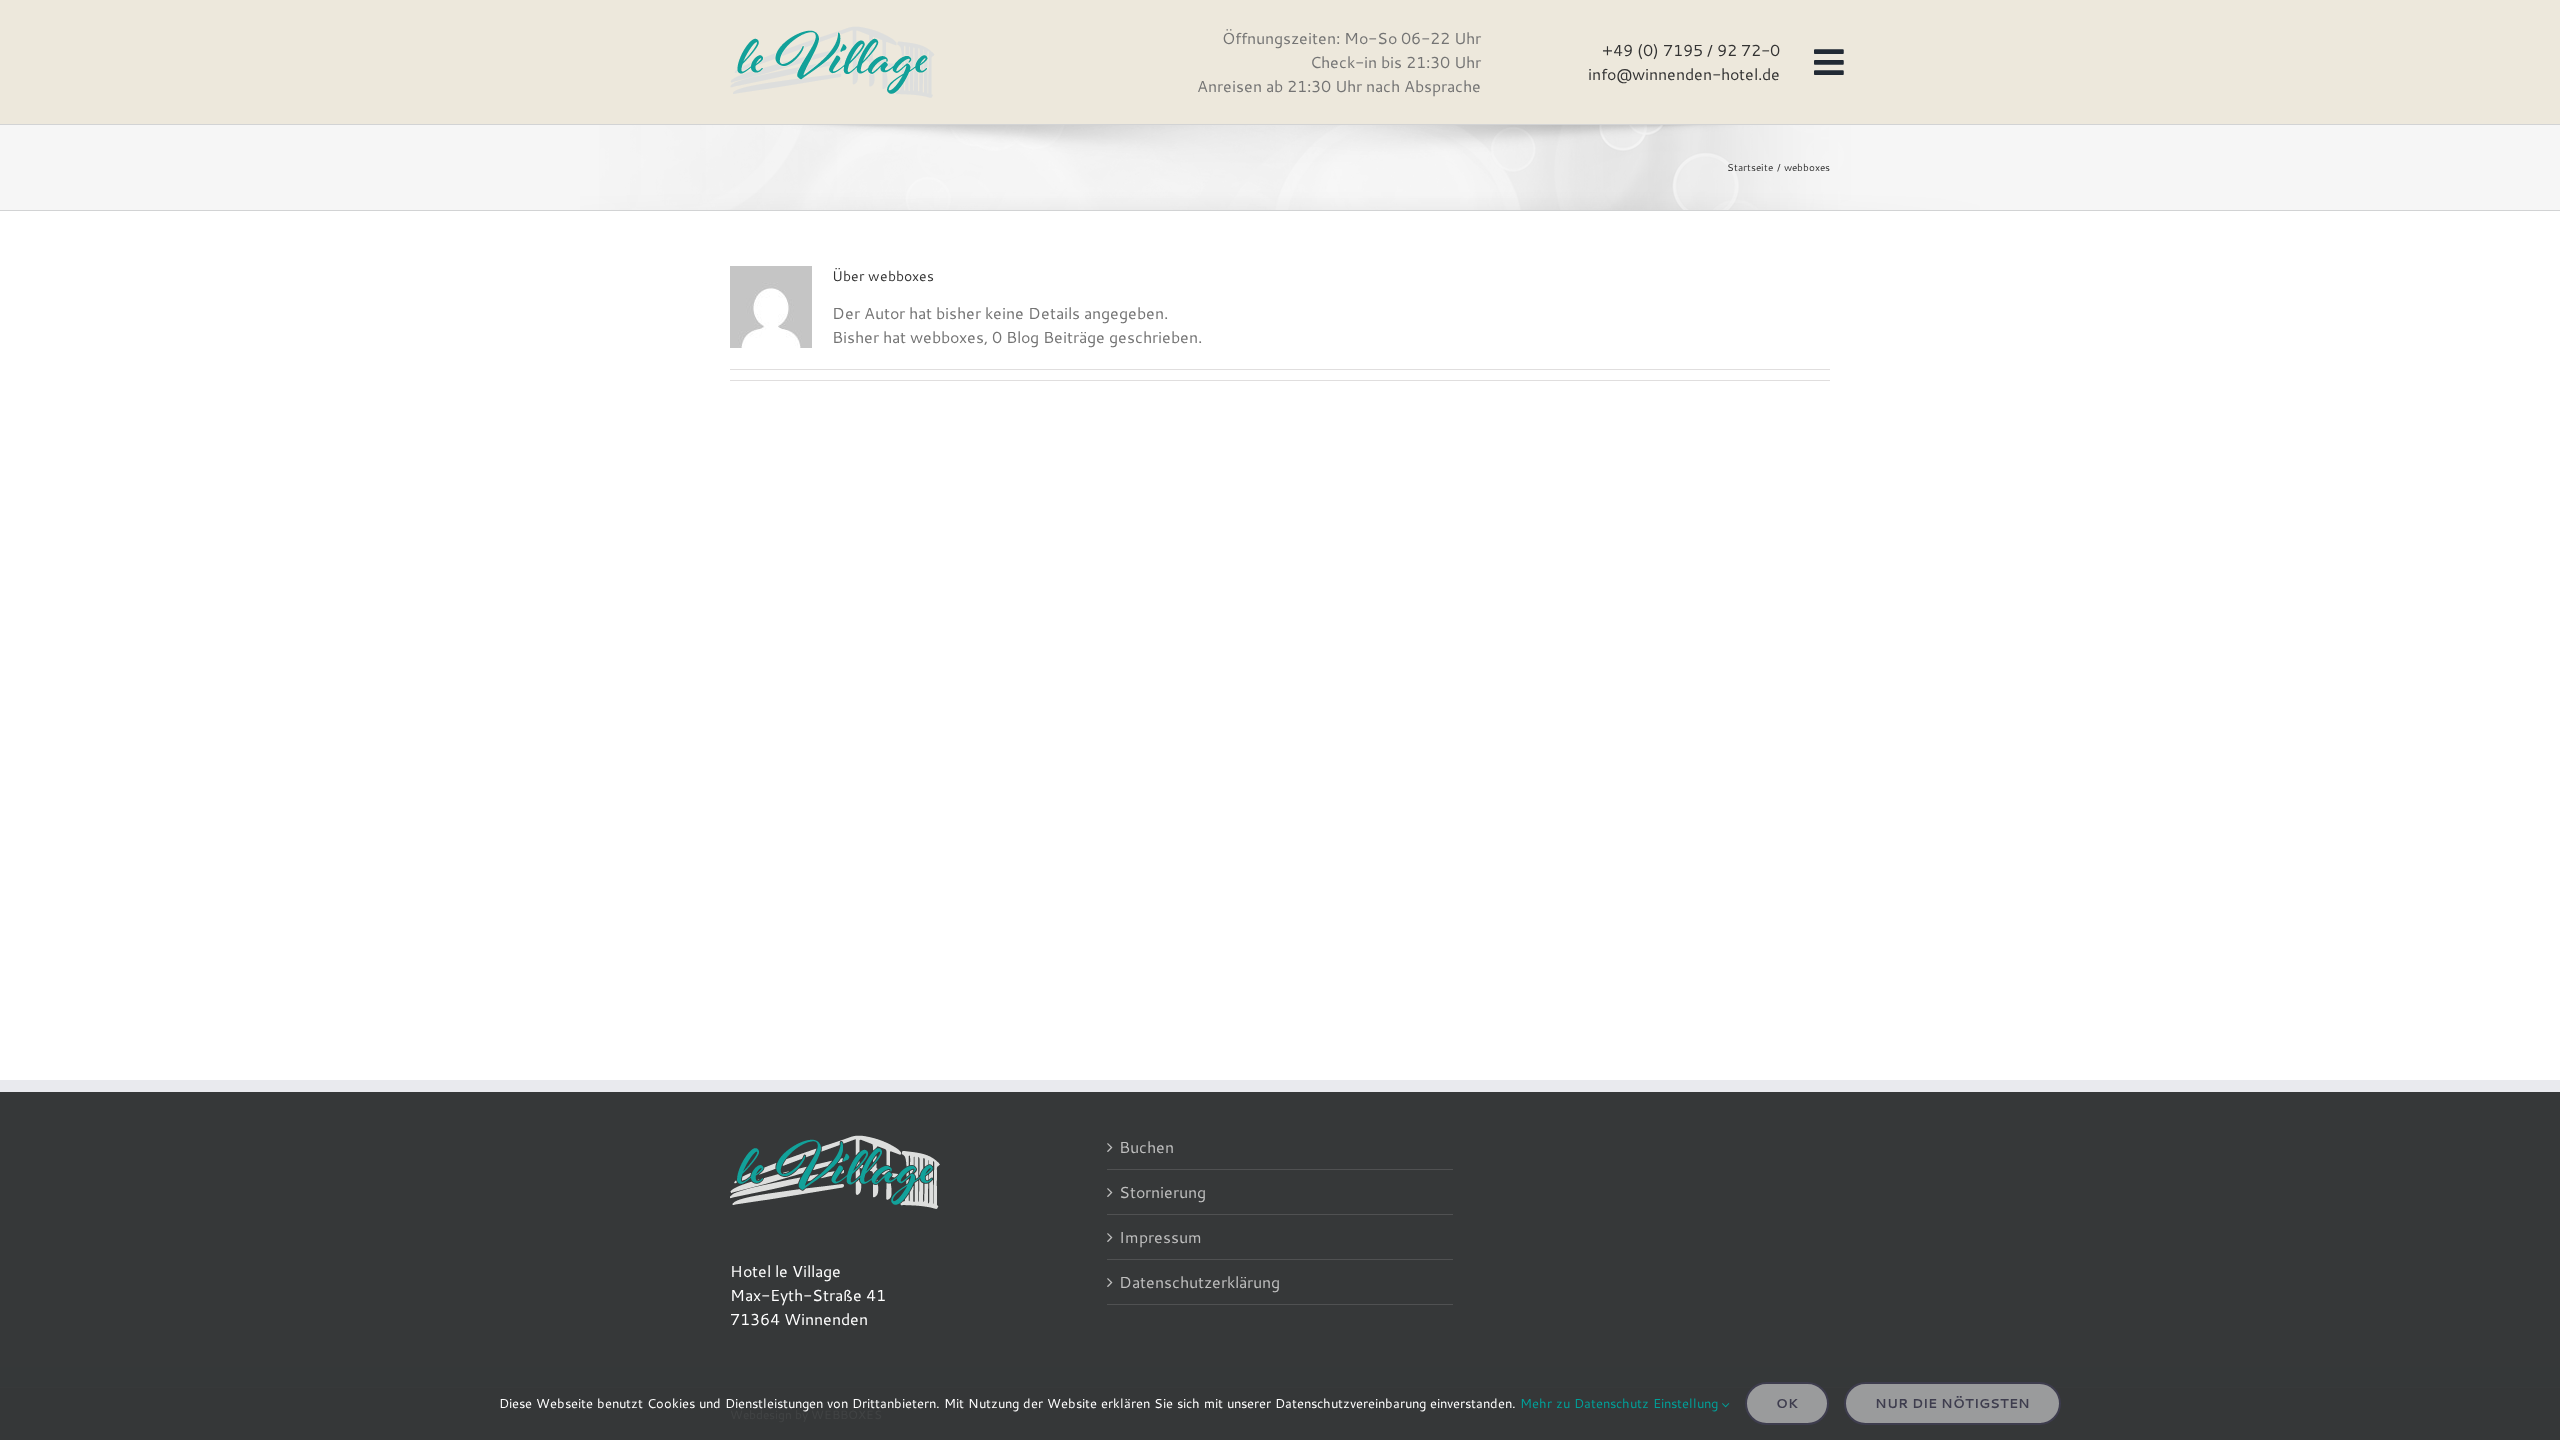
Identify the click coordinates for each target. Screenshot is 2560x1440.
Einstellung (1687, 1403)
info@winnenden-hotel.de (1684, 73)
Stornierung (1162, 1191)
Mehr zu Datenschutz (1584, 1403)
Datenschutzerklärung (1199, 1281)
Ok (1787, 1403)
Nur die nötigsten (1952, 1403)
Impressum (1160, 1236)
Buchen (1146, 1146)
